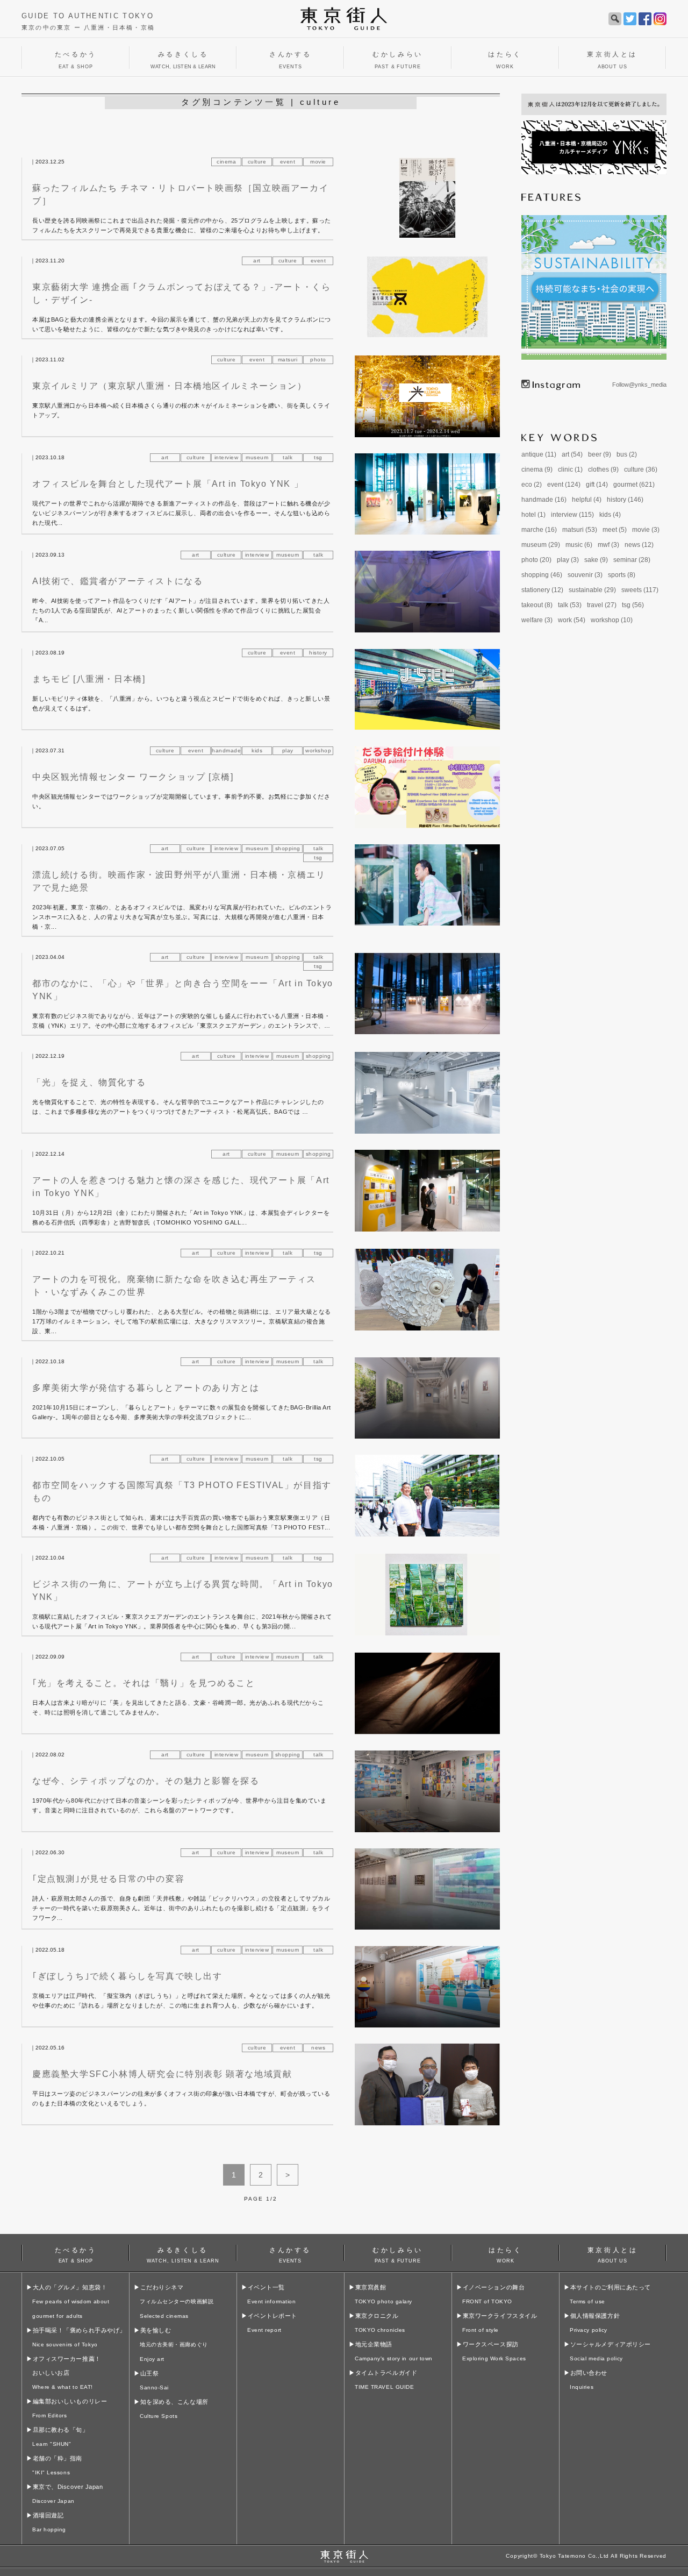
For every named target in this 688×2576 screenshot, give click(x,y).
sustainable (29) (592, 590)
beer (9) (600, 454)
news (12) (639, 545)
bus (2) (627, 454)
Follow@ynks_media (639, 385)
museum (257, 457)
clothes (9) (603, 469)
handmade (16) (544, 500)
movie (318, 162)
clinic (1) (570, 469)
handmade (226, 750)
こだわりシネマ (177, 2301)
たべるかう (76, 2254)
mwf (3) (608, 545)
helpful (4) (587, 500)
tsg (318, 457)
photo (318, 360)
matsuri (288, 360)
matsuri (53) (580, 530)
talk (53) (570, 605)
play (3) (568, 560)
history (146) (625, 500)
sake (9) (596, 560)
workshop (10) (612, 620)
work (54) (572, 620)
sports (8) (622, 575)
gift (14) (597, 485)
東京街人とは (613, 2254)
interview (227, 457)
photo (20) (536, 560)
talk (288, 457)
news (318, 2048)
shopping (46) (542, 575)
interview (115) (572, 515)
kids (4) (610, 515)
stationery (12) (542, 590)
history (318, 653)
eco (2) (532, 485)
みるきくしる (183, 2254)
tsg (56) (633, 605)
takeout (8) (537, 605)
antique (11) (539, 454)
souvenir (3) (585, 575)
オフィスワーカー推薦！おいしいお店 (67, 2373)
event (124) (564, 485)
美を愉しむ (174, 2344)
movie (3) (646, 530)
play (288, 750)
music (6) (579, 545)
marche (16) (539, 530)
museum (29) (541, 545)
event (288, 162)
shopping (288, 848)
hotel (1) (533, 515)
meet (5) (615, 530)
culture (257, 162)
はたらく (505, 2254)
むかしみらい (398, 2254)
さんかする (290, 2254)
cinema (226, 162)
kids (257, 750)
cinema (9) (537, 469)
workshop (318, 750)
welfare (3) (537, 620)
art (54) (572, 454)
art (257, 261)
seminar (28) (632, 560)
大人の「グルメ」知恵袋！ (71, 2301)
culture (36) (641, 469)
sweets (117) (640, 590)
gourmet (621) (634, 485)
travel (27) (602, 605)
